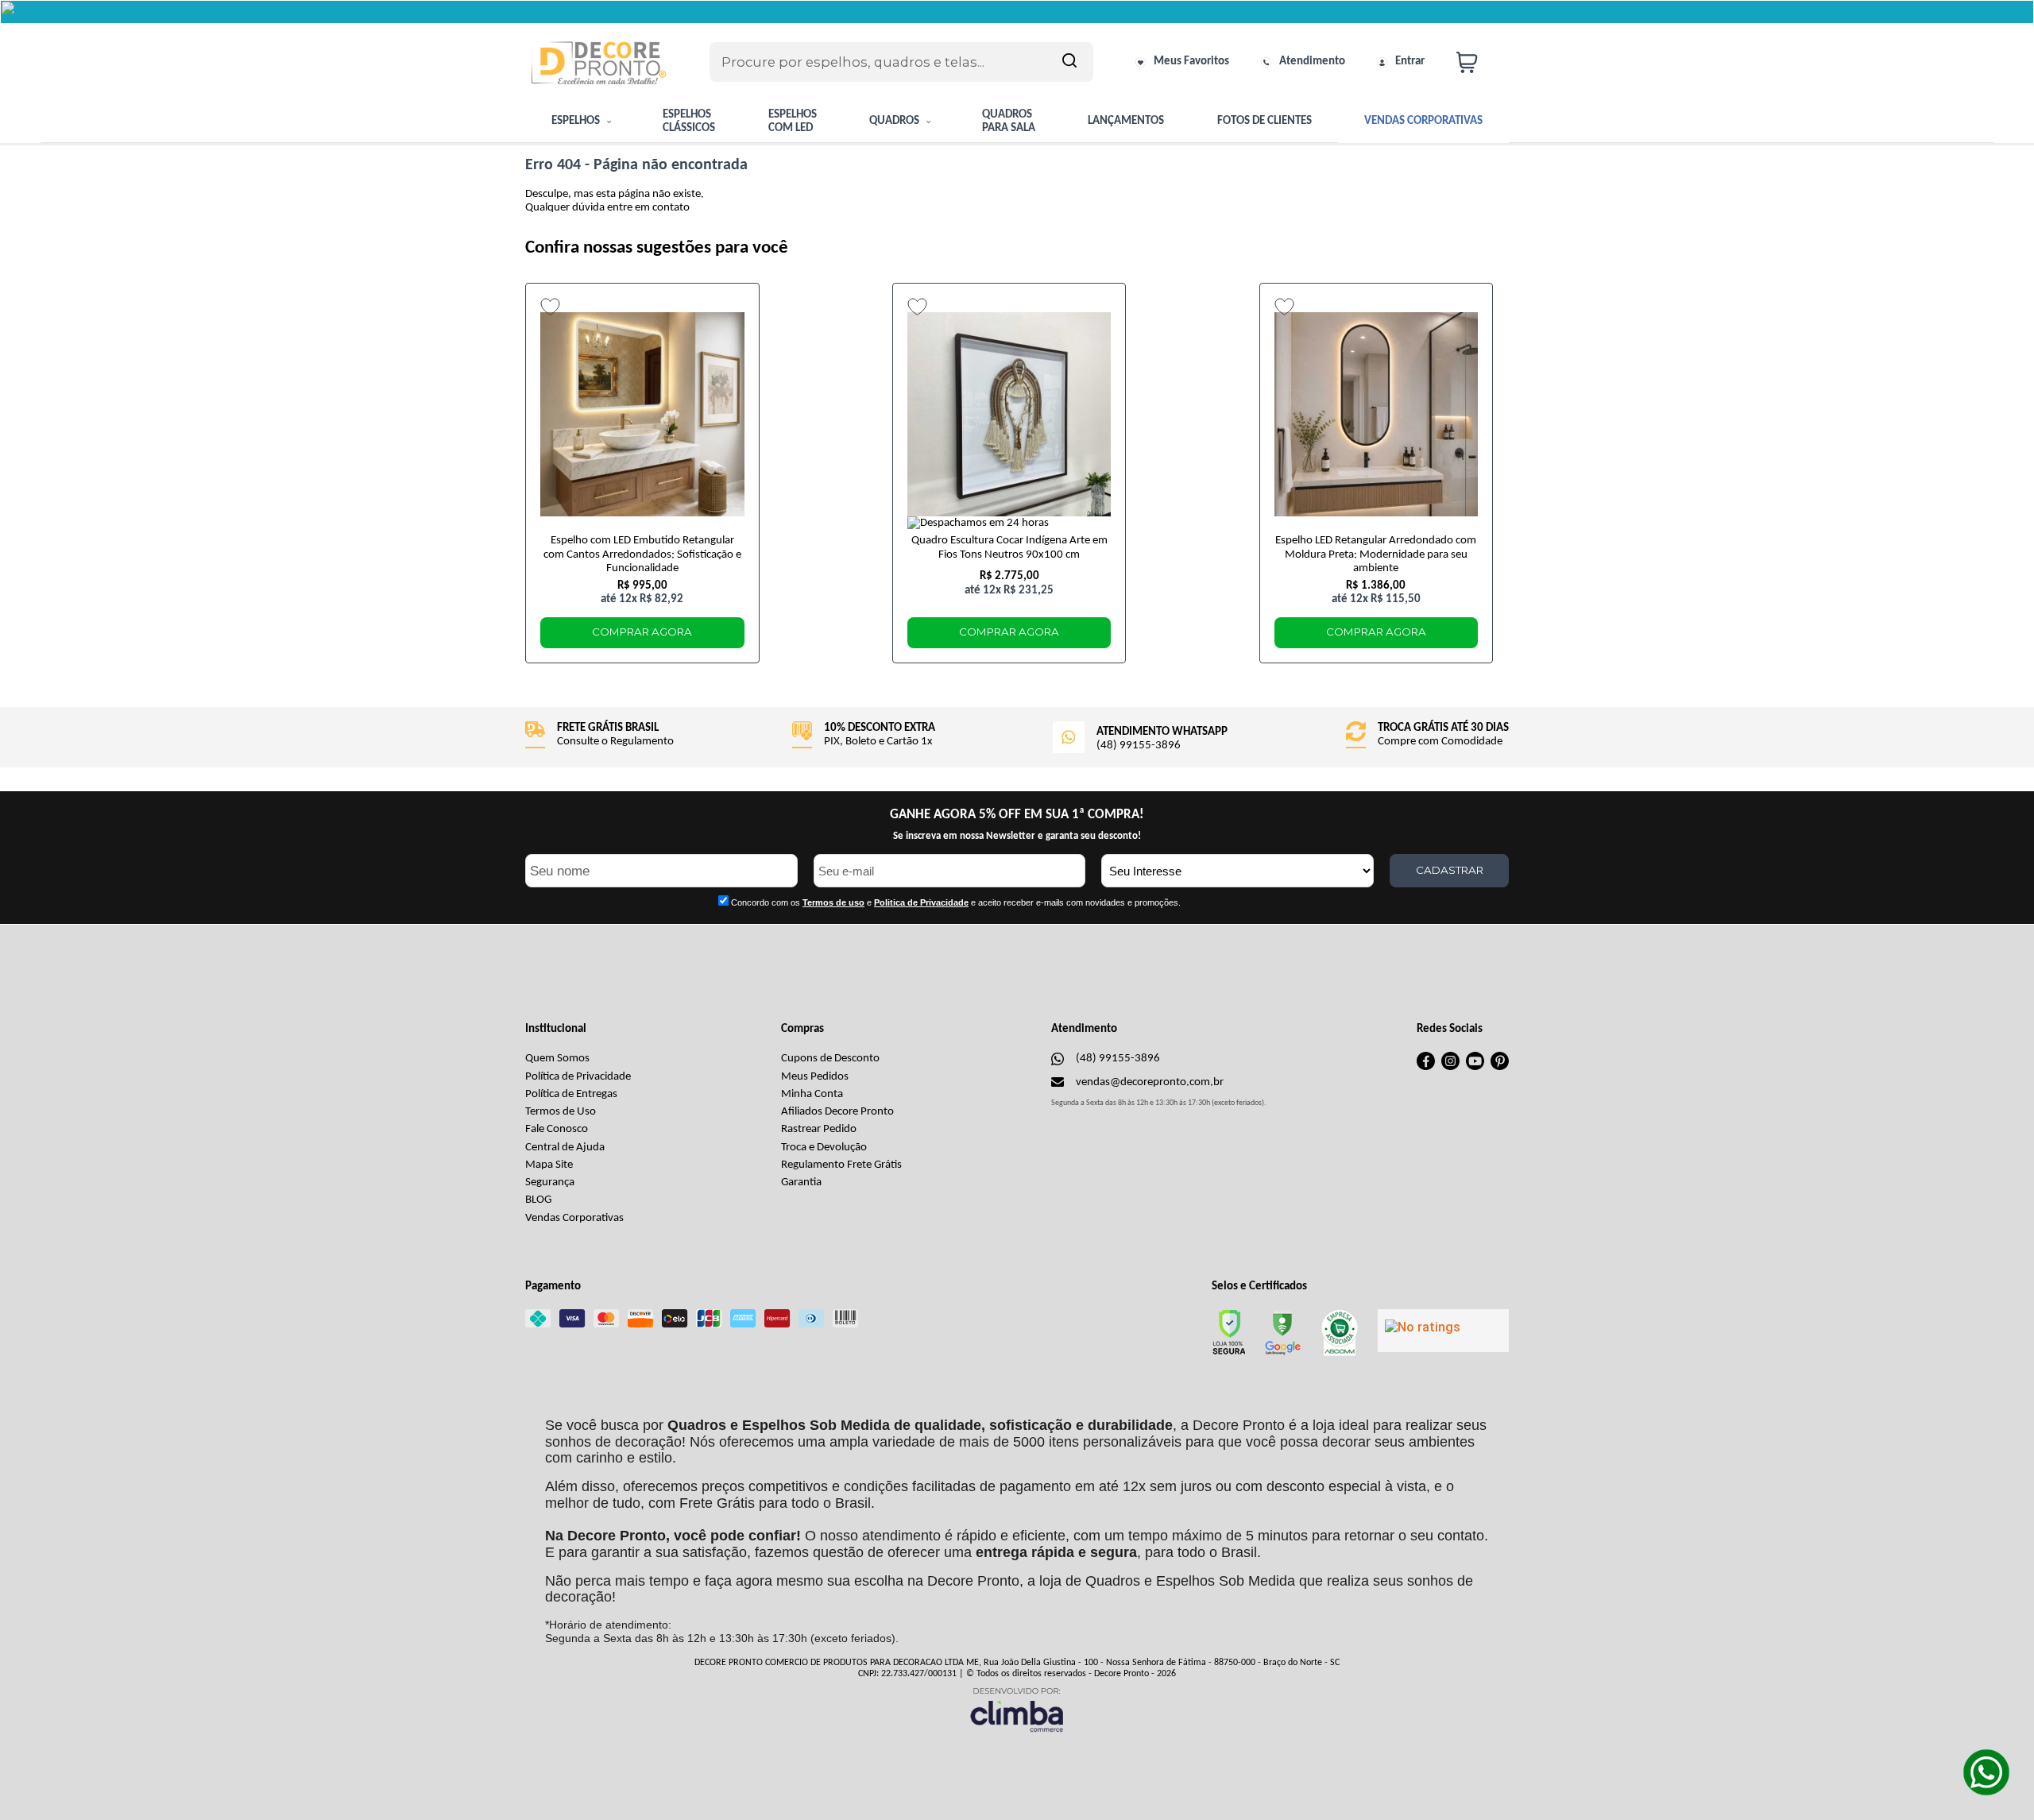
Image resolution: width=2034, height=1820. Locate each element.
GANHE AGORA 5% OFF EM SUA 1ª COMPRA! (1017, 815)
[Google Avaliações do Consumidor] (1443, 1331)
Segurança (550, 1182)
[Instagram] (1450, 1067)
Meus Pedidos (815, 1077)
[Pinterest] (1500, 1067)
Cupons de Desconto (830, 1059)
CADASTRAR (1450, 870)
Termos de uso (833, 902)
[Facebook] (1426, 1067)
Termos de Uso (561, 1112)
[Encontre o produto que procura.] (1069, 62)
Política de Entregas (571, 1094)
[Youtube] (1475, 1067)
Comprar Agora (642, 632)
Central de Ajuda (565, 1148)
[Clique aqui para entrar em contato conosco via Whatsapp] (1986, 1772)
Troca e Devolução (824, 1148)
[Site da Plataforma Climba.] (1017, 1709)
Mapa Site (549, 1165)
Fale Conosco (557, 1129)
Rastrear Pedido (819, 1129)
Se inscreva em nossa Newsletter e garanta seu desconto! (1017, 836)
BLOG (538, 1200)
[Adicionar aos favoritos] (550, 307)
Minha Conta (812, 1094)
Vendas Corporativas (574, 1218)
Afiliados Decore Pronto (837, 1112)
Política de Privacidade (578, 1077)
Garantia (801, 1182)
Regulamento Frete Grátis (841, 1165)
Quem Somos (557, 1059)
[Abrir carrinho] (1479, 62)
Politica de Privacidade (921, 902)
